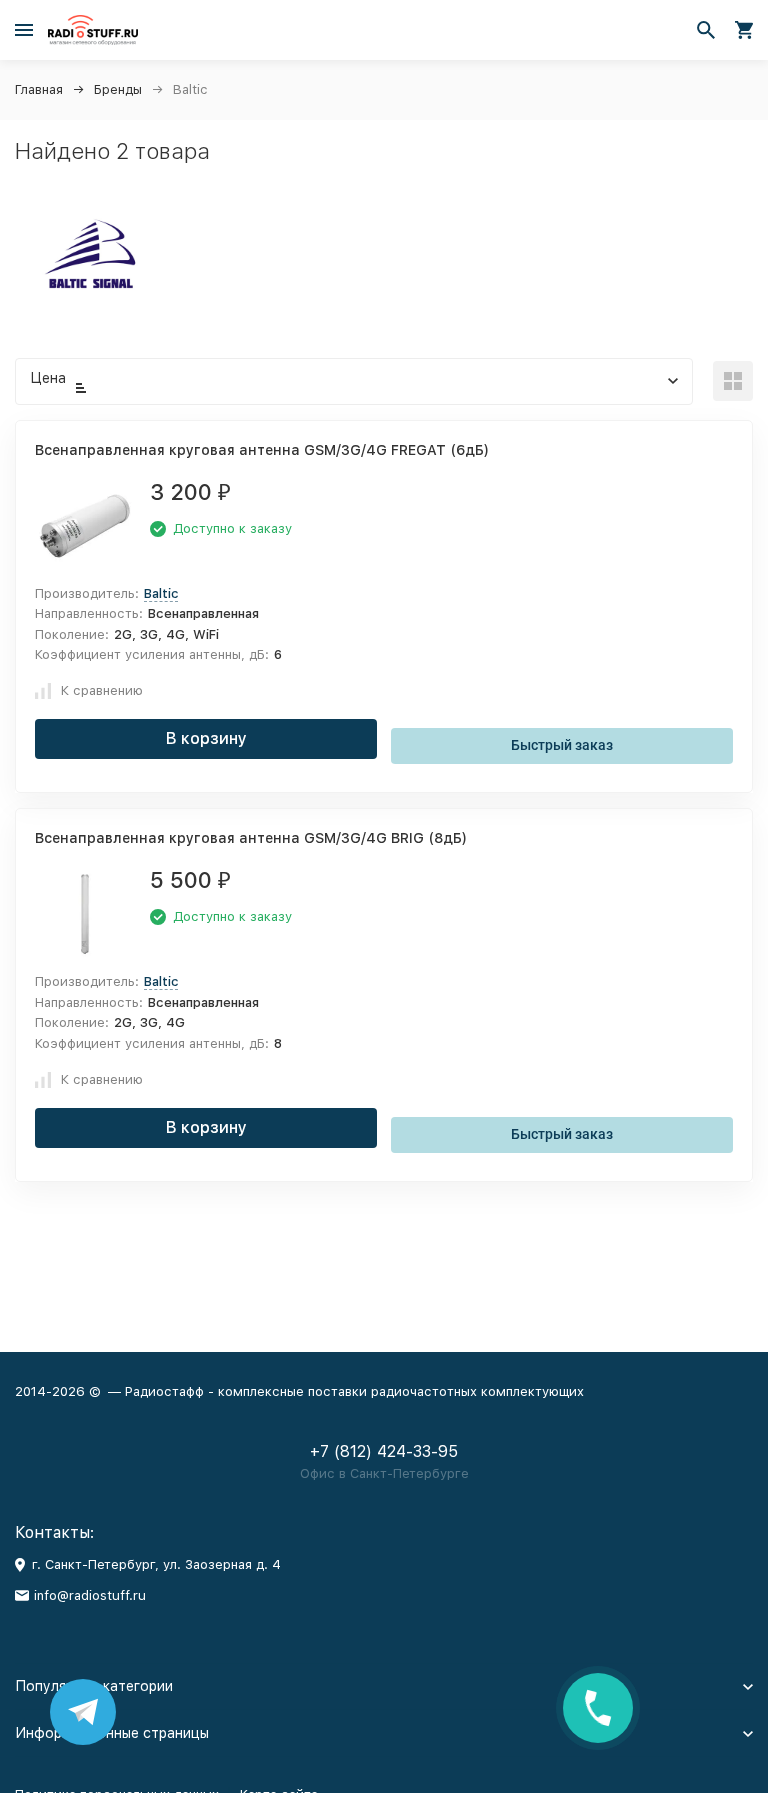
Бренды (118, 89)
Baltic (161, 593)
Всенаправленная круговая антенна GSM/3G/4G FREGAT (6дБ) (262, 450)
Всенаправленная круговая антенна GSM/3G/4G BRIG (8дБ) (251, 838)
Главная (39, 89)
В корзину (206, 738)
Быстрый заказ (562, 745)
